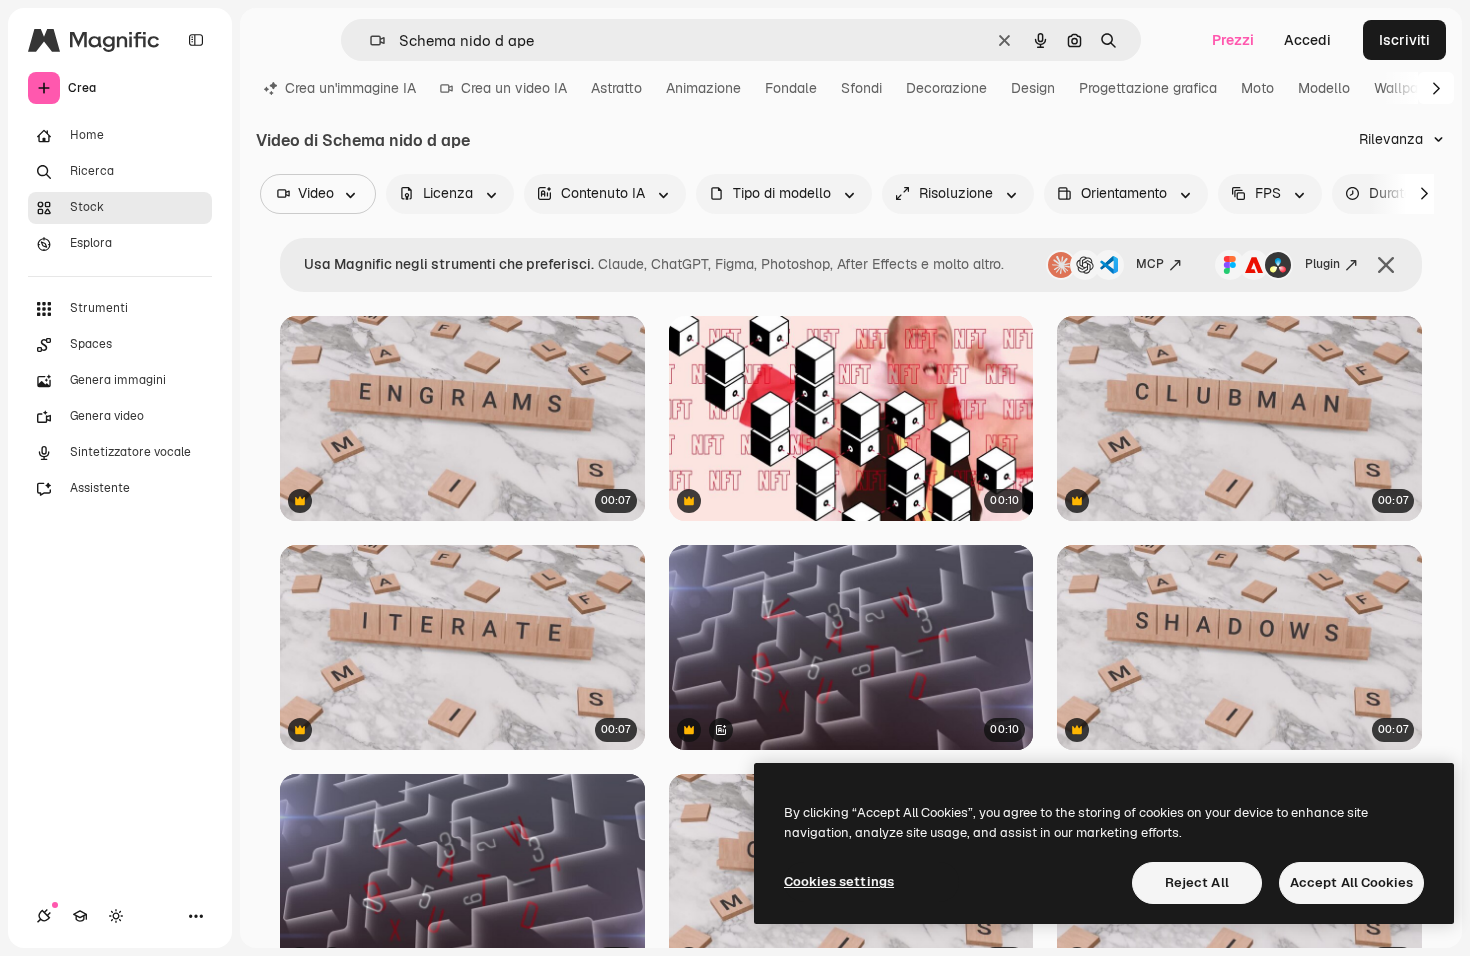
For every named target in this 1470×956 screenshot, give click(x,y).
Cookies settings (839, 881)
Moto (1257, 88)
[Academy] (80, 916)
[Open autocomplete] (369, 40)
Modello (1324, 88)
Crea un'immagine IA (350, 88)
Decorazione (946, 88)
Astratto (616, 88)
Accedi (1307, 40)
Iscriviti (1404, 40)
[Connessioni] (44, 916)
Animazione (703, 88)
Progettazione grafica (1148, 88)
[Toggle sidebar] (196, 40)
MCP (1150, 264)
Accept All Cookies (1351, 882)
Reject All (1197, 882)
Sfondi (861, 88)
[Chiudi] (1386, 265)
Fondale (791, 88)
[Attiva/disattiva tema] (116, 916)
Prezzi (1233, 40)
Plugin (1322, 264)
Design (1033, 88)
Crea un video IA (514, 88)
